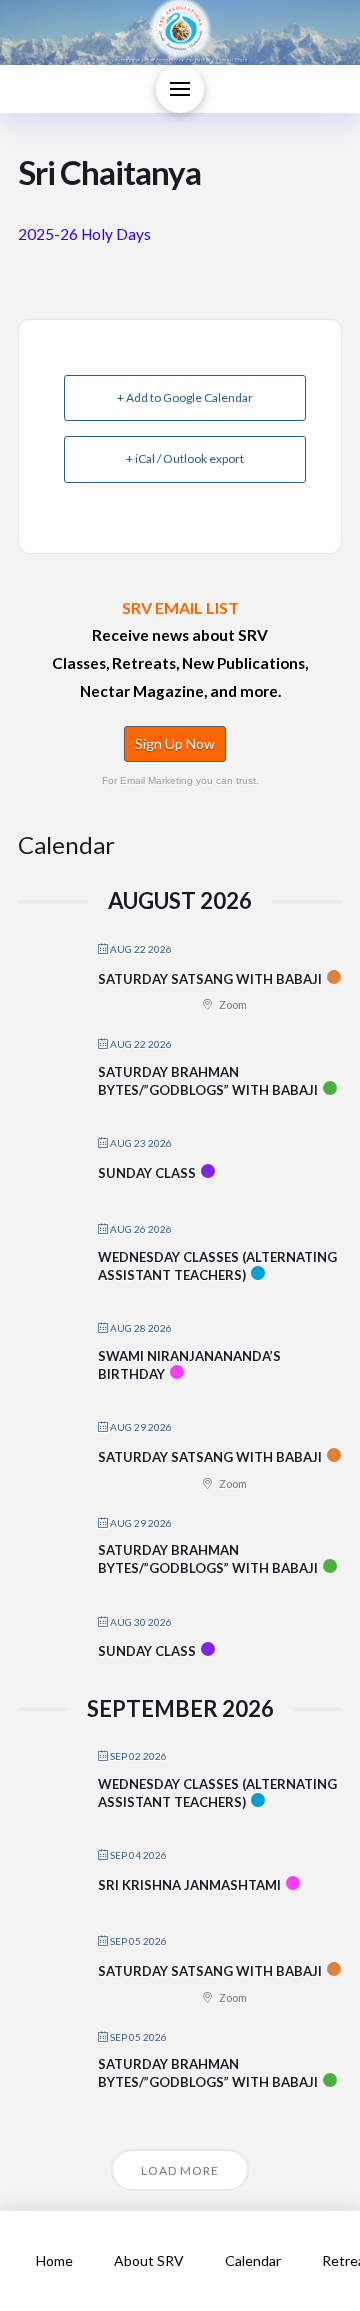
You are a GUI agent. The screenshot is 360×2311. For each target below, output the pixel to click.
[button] (180, 89)
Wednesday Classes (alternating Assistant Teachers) (217, 1266)
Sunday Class (147, 1173)
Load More (180, 2170)
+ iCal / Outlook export (185, 458)
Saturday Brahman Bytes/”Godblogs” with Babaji (208, 1081)
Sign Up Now (175, 743)
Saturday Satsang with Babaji (210, 979)
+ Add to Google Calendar (185, 397)
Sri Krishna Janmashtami (189, 1885)
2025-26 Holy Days (84, 234)
